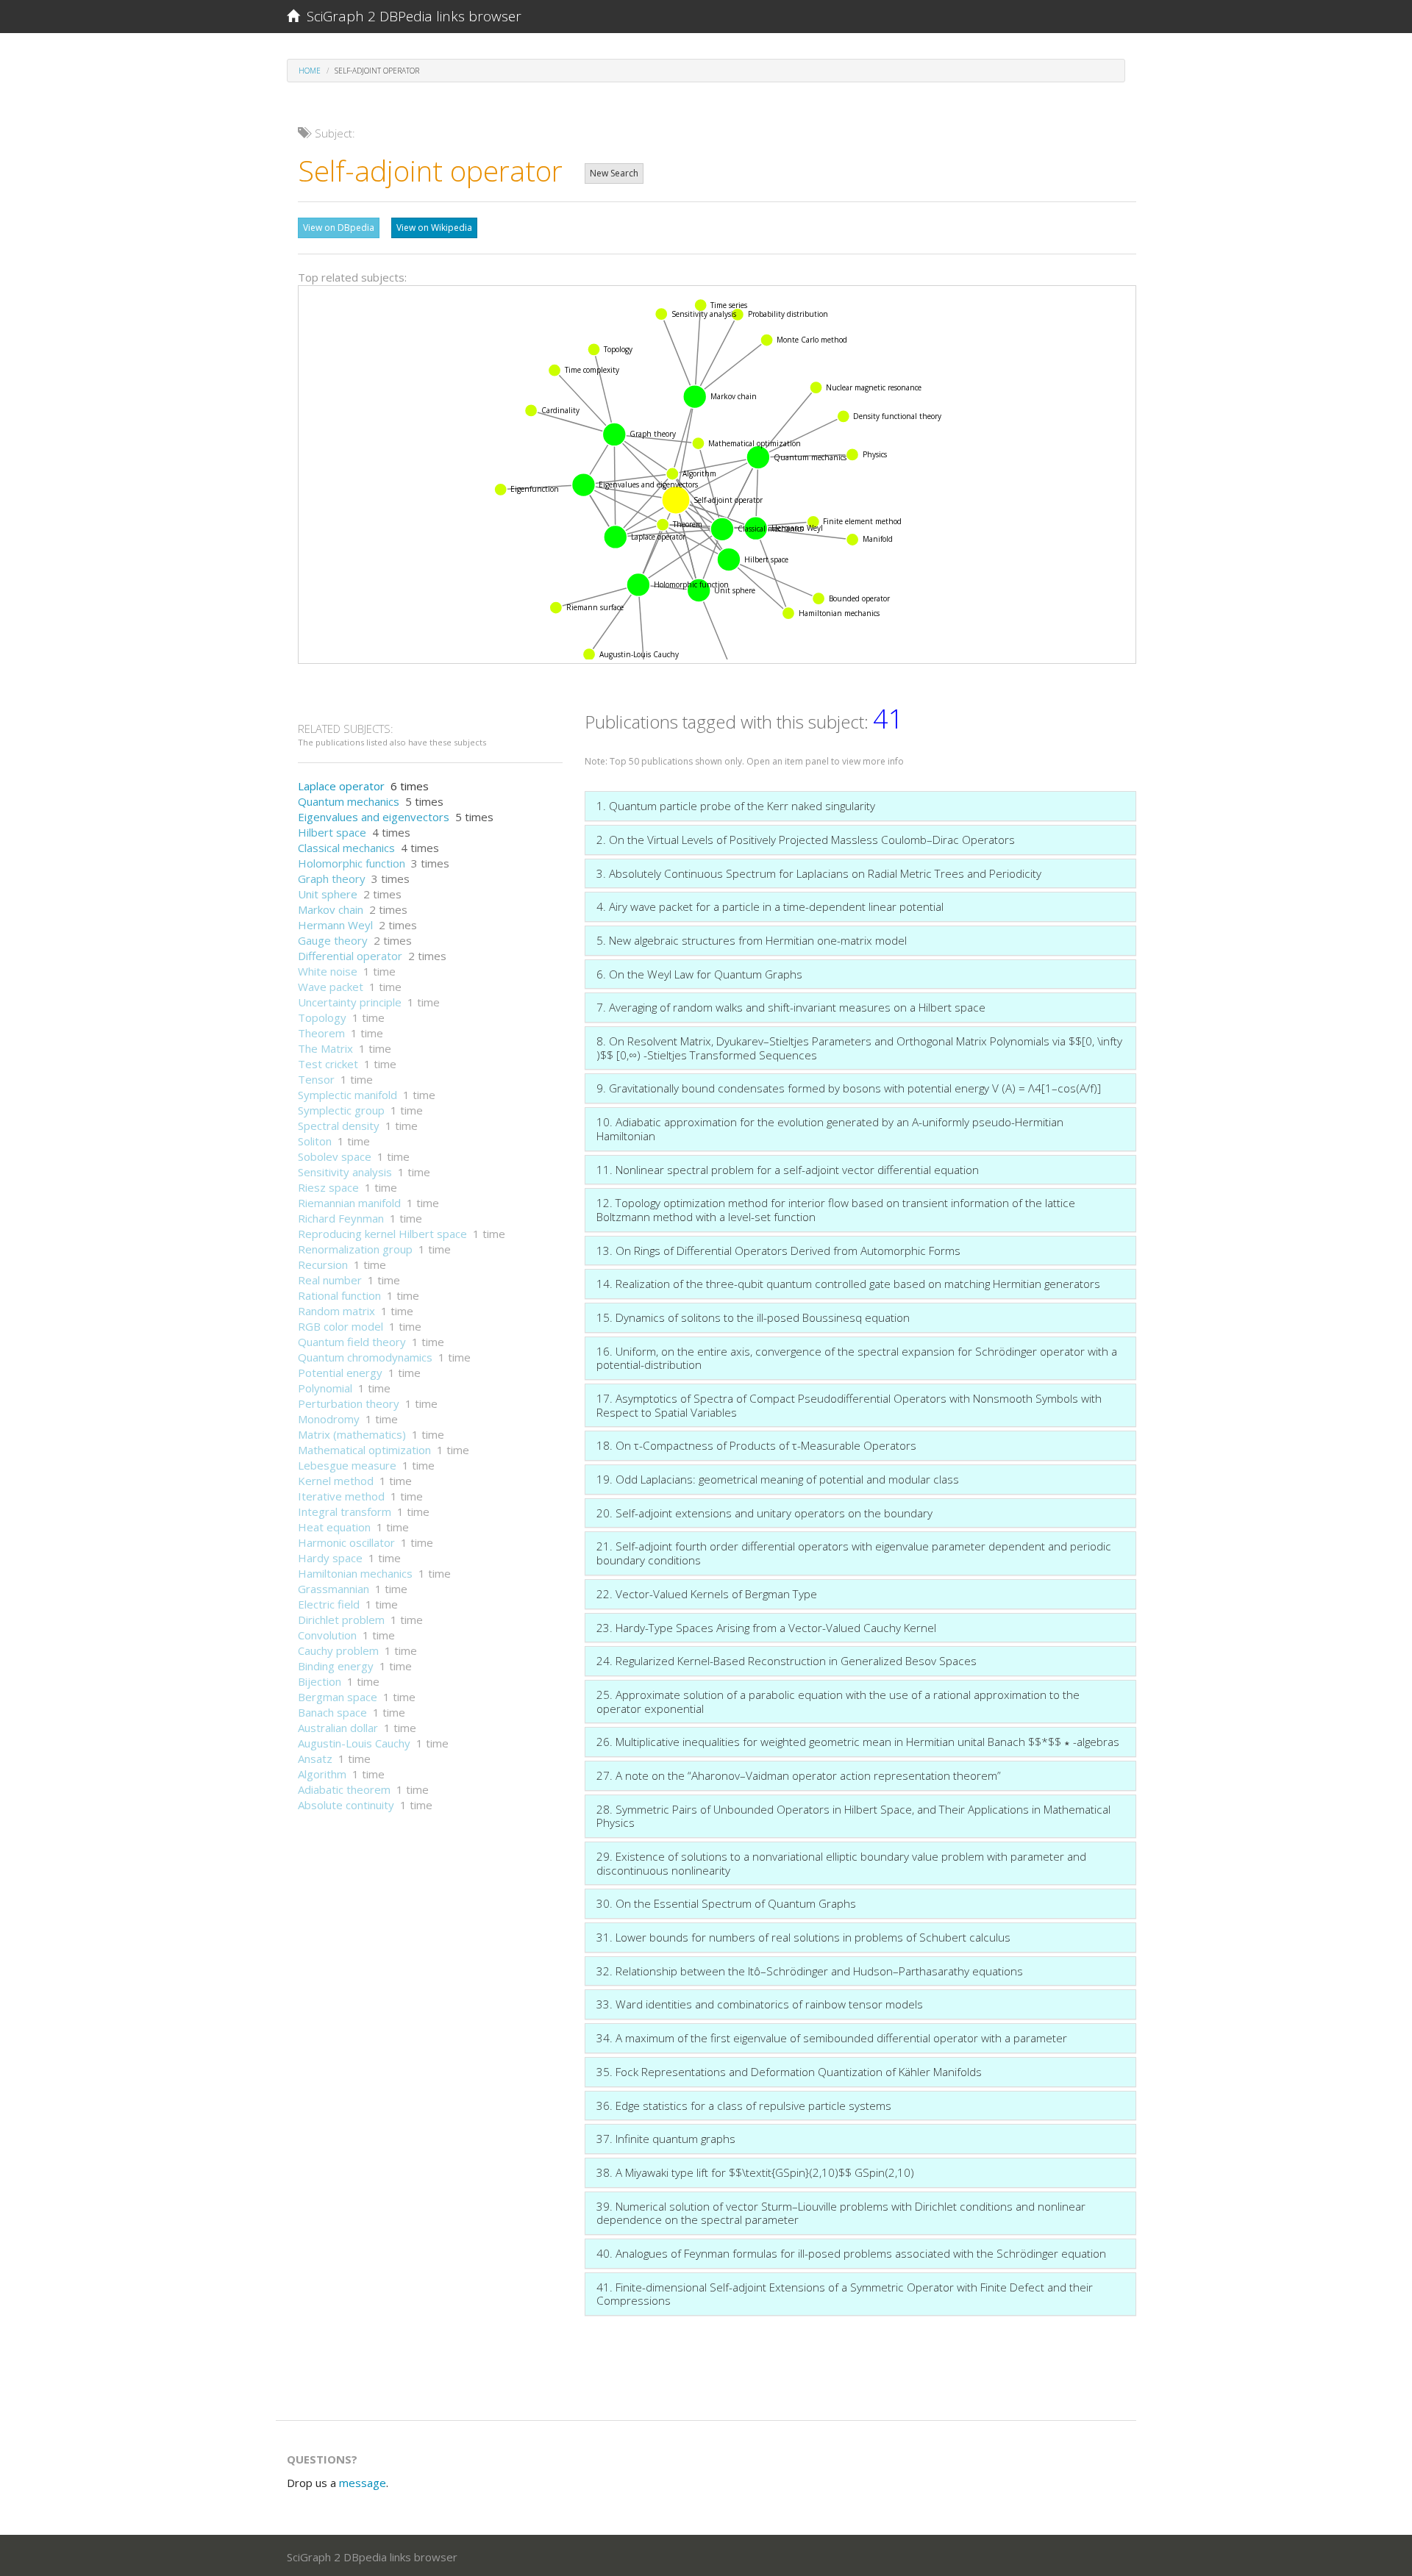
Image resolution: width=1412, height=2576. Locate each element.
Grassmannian (334, 1589)
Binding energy (336, 1666)
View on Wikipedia (434, 228)
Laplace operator (341, 786)
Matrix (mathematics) (352, 1434)
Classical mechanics (346, 848)
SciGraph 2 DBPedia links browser (410, 16)
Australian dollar (338, 1728)
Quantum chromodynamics (365, 1357)
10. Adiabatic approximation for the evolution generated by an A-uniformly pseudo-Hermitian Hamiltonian (830, 1129)
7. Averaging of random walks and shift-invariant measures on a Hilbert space (791, 1007)
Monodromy (329, 1419)
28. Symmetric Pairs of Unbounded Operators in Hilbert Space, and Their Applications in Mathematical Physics (853, 1816)
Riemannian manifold (349, 1203)
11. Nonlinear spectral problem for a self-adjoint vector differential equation (788, 1170)
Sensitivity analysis (345, 1172)
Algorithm (322, 1774)
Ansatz (315, 1759)
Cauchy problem (338, 1650)
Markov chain (331, 909)
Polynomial (325, 1388)
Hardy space (330, 1558)
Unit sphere (328, 894)
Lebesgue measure (347, 1465)
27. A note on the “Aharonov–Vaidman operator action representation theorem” (799, 1775)
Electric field (329, 1604)
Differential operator (350, 956)
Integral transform (345, 1511)
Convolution (327, 1635)
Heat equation (334, 1527)
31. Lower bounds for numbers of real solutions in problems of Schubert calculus (803, 1937)
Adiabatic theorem (344, 1789)
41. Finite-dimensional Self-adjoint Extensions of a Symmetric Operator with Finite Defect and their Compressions (845, 2294)
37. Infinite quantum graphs (666, 2139)
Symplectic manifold (347, 1095)
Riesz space (328, 1187)
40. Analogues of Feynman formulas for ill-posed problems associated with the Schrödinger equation (851, 2253)
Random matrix (336, 1311)
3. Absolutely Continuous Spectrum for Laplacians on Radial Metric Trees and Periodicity (819, 873)
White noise (328, 971)
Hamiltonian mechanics (355, 1573)
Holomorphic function (352, 863)
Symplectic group (341, 1110)
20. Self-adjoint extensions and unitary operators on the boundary (764, 1513)
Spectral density (339, 1126)
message (363, 2483)
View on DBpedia (339, 228)
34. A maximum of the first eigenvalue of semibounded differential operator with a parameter (832, 2038)
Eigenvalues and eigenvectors (374, 817)
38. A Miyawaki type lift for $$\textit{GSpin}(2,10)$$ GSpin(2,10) (755, 2172)
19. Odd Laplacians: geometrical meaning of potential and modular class (778, 1479)
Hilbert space (332, 832)
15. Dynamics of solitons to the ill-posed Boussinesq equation (753, 1317)
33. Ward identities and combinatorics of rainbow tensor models (760, 2004)
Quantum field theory (352, 1342)
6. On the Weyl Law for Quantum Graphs (699, 974)
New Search (614, 173)
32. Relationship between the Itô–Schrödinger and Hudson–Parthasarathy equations (810, 1971)
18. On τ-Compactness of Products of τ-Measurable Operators (756, 1445)
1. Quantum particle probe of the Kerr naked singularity (736, 806)
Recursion (323, 1264)
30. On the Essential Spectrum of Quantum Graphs (726, 1903)
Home (310, 71)
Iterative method (341, 1496)
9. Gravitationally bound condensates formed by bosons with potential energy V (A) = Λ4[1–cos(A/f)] (849, 1088)
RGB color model (340, 1326)
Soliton (315, 1141)
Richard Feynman (341, 1218)
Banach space (332, 1712)
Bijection (320, 1681)
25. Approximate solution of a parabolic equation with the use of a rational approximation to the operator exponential (838, 1702)
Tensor (316, 1079)
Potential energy (340, 1373)
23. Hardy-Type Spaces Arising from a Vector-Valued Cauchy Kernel (766, 1628)
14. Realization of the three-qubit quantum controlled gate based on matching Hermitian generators (848, 1284)
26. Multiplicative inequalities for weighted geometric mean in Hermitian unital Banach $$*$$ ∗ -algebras (858, 1742)
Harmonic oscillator (346, 1542)
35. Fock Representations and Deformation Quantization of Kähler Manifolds (789, 2072)
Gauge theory (333, 940)
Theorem (321, 1033)
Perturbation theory (349, 1403)
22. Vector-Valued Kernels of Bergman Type (707, 1594)
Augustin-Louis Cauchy (354, 1743)
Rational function (339, 1295)
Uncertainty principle (350, 1002)
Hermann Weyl (335, 925)
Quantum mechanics (349, 801)
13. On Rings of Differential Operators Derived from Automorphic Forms (778, 1251)
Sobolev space (335, 1156)
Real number (330, 1280)
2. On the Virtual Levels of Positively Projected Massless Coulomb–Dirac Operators (806, 840)
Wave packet (331, 987)
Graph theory (332, 879)
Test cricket (328, 1064)
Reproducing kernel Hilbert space (382, 1234)
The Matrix (325, 1048)
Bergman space (338, 1697)
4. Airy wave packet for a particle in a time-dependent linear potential (770, 906)
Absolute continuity (346, 1805)
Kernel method (336, 1481)
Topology (322, 1017)
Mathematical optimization (364, 1450)
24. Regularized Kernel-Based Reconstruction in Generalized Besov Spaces (787, 1661)
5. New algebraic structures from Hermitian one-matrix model (752, 940)
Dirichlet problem (341, 1620)
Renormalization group (355, 1249)
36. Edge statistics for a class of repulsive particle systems (744, 2105)
